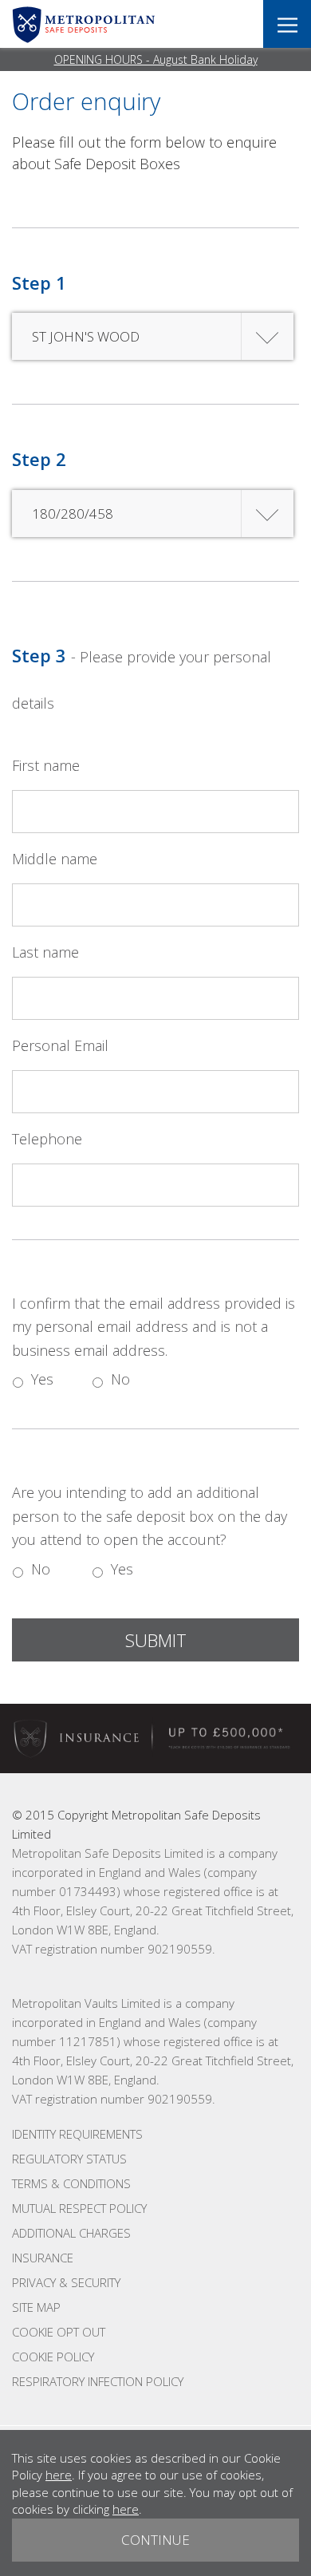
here (59, 2475)
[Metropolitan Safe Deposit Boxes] (84, 24)
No (120, 1379)
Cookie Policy (53, 2357)
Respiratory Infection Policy (98, 2381)
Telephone (47, 1139)
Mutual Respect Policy (79, 2208)
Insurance (43, 2258)
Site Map (36, 2307)
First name (46, 765)
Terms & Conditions (71, 2183)
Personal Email (60, 1045)
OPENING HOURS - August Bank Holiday (156, 59)
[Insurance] (155, 1737)
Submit (156, 1640)
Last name (45, 952)
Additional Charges (71, 2233)
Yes (42, 1379)
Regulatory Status (69, 2159)
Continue (155, 2540)
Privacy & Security (66, 2282)
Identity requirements (77, 2134)
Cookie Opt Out (59, 2332)
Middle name (55, 859)
